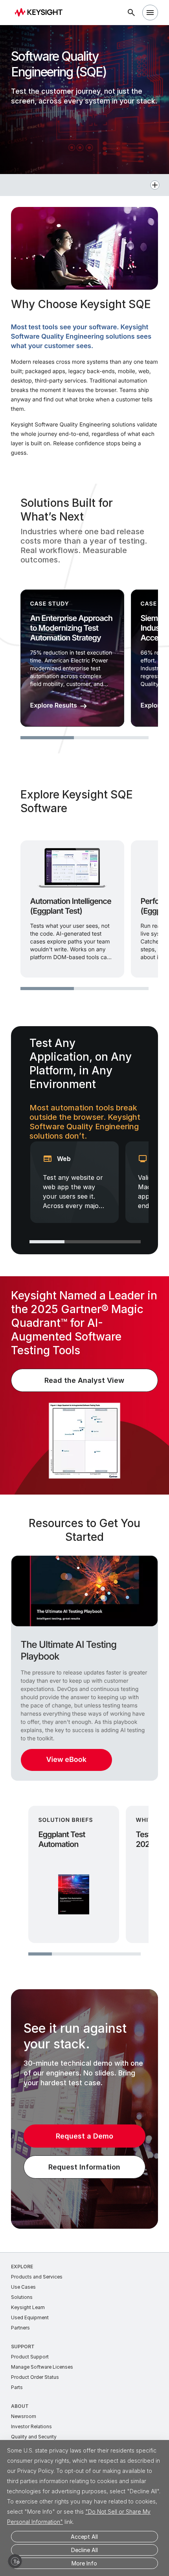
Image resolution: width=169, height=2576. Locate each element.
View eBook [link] (67, 1760)
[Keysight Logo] (41, 13)
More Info (84, 2563)
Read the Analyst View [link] (84, 1380)
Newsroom (24, 2416)
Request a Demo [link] (84, 2136)
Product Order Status (35, 2377)
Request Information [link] (84, 2167)
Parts (17, 2387)
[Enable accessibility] (15, 2561)
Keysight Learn (28, 2307)
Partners (20, 2328)
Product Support (30, 2357)
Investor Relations (31, 2426)
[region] (85, 619)
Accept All (84, 2537)
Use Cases (23, 2287)
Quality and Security (34, 2437)
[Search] (131, 13)
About (20, 2406)
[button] (84, 185)
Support (23, 2347)
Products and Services (37, 2277)
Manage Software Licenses (42, 2367)
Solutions (22, 2297)
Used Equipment (30, 2317)
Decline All (84, 2550)
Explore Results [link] (54, 705)
